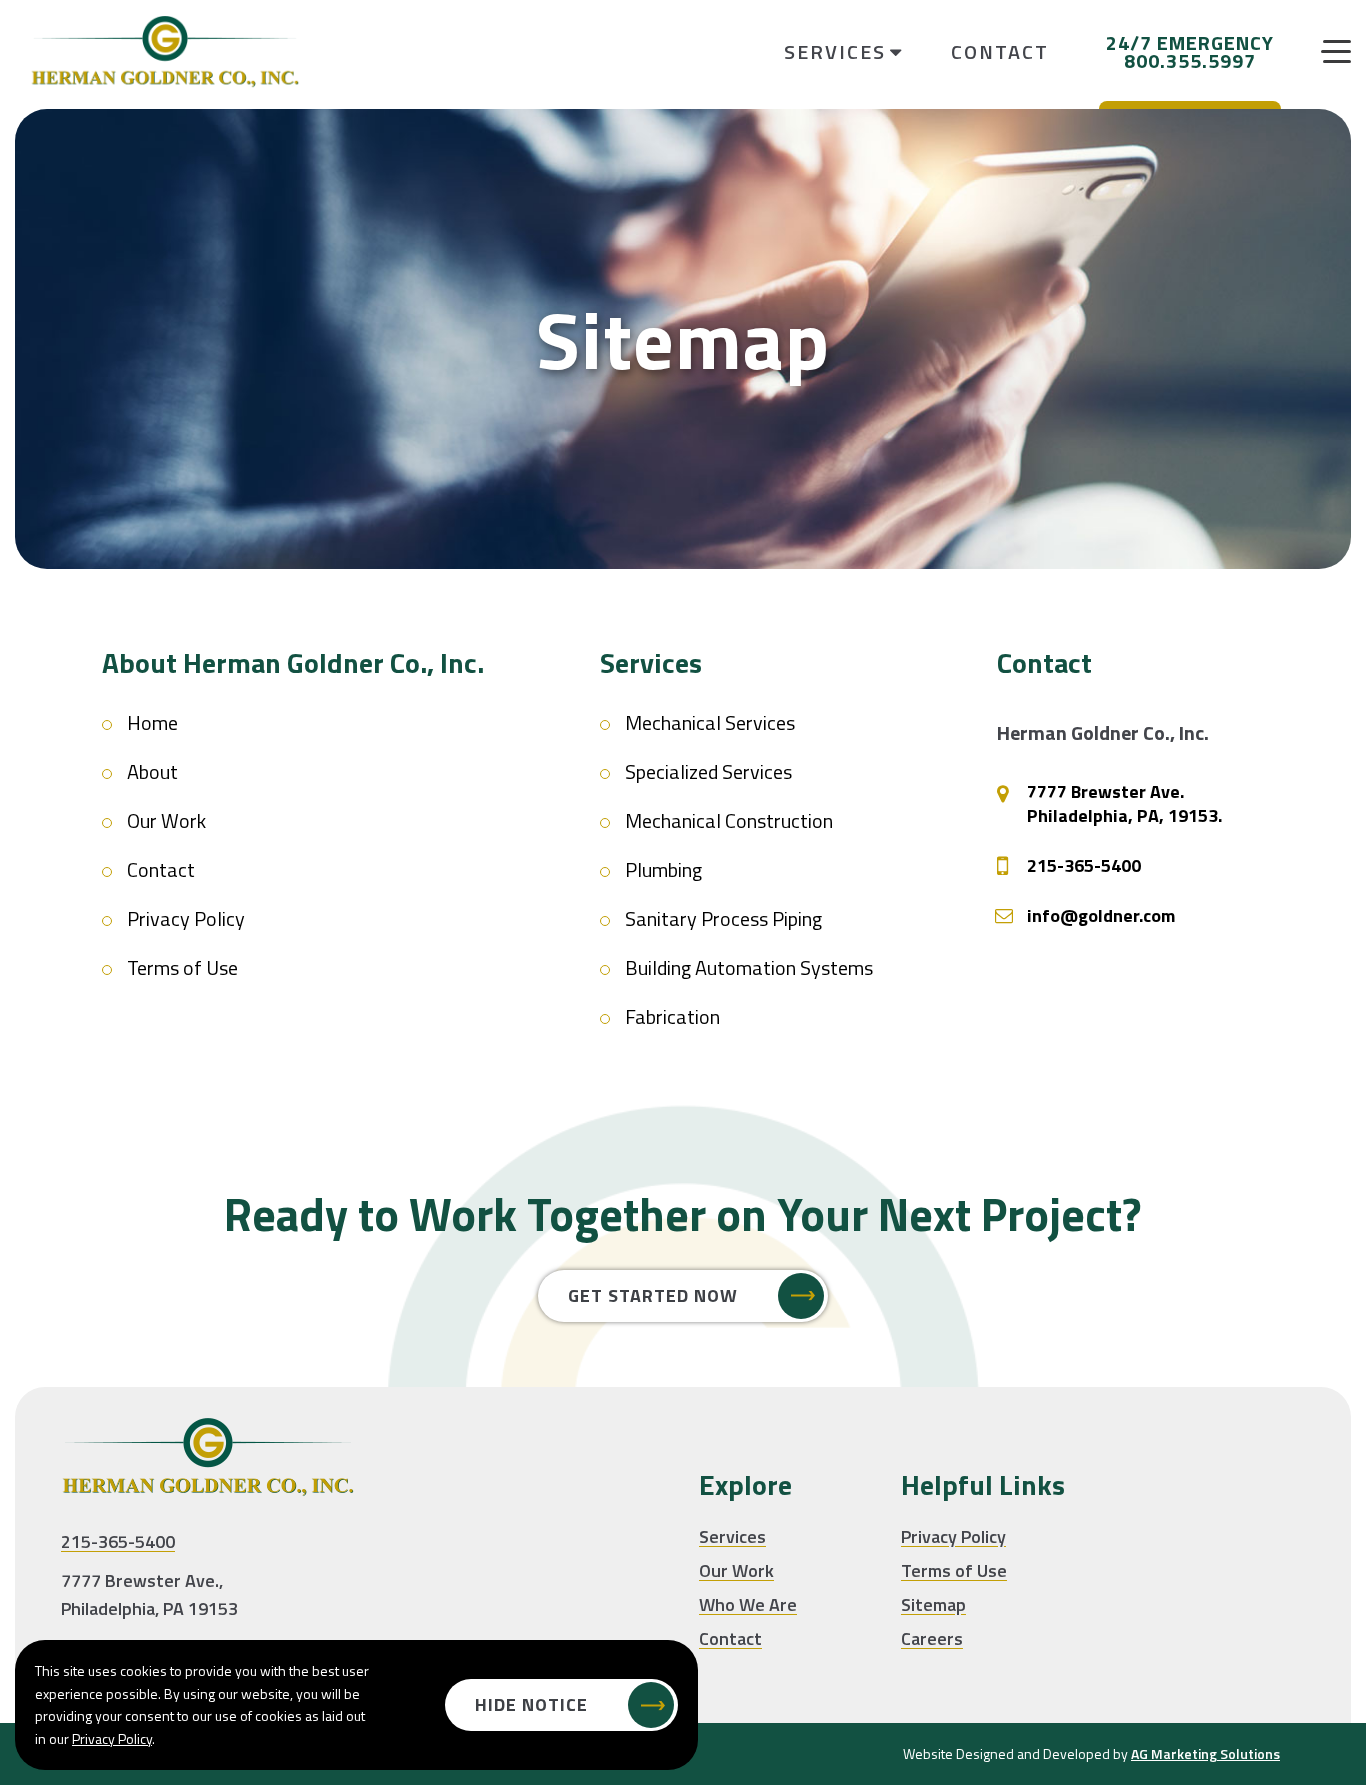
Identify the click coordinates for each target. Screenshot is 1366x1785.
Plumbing (663, 869)
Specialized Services (708, 771)
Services (732, 1536)
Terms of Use (182, 967)
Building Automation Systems (749, 967)
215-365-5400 (1084, 866)
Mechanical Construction (729, 820)
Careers (932, 1638)
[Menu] (1336, 52)
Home (152, 722)
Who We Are (748, 1604)
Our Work (166, 820)
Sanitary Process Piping (723, 918)
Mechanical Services (710, 722)
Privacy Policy (186, 918)
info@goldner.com (1101, 916)
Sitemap (933, 1604)
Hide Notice (531, 1704)
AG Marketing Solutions (1205, 1753)
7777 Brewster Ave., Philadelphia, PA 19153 (149, 1595)
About (152, 771)
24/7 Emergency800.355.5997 (1190, 52)
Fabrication (672, 1016)
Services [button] (835, 51)
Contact (1000, 51)
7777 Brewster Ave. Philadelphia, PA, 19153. (1124, 804)
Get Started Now (653, 1295)
